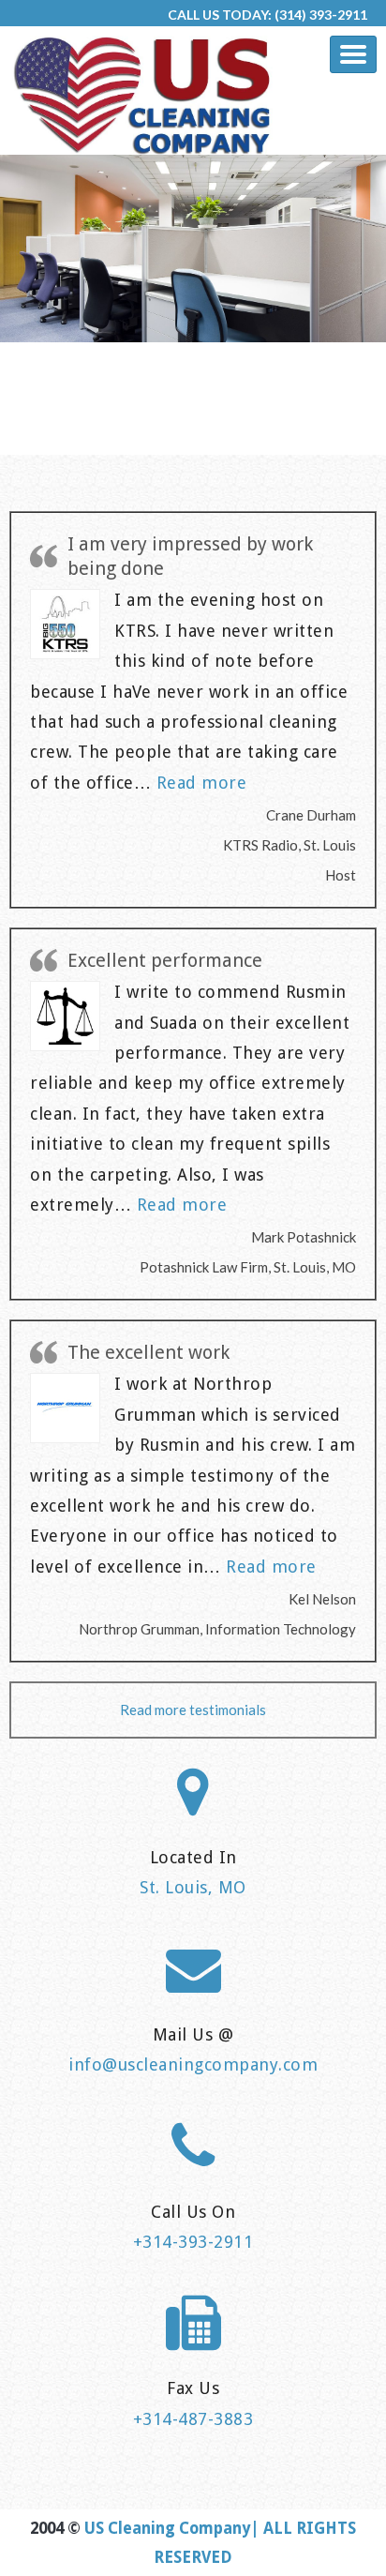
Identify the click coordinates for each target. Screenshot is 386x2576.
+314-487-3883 (193, 2419)
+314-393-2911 (193, 2242)
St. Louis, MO (193, 1887)
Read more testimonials (193, 1710)
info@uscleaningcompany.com (193, 2064)
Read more (202, 783)
